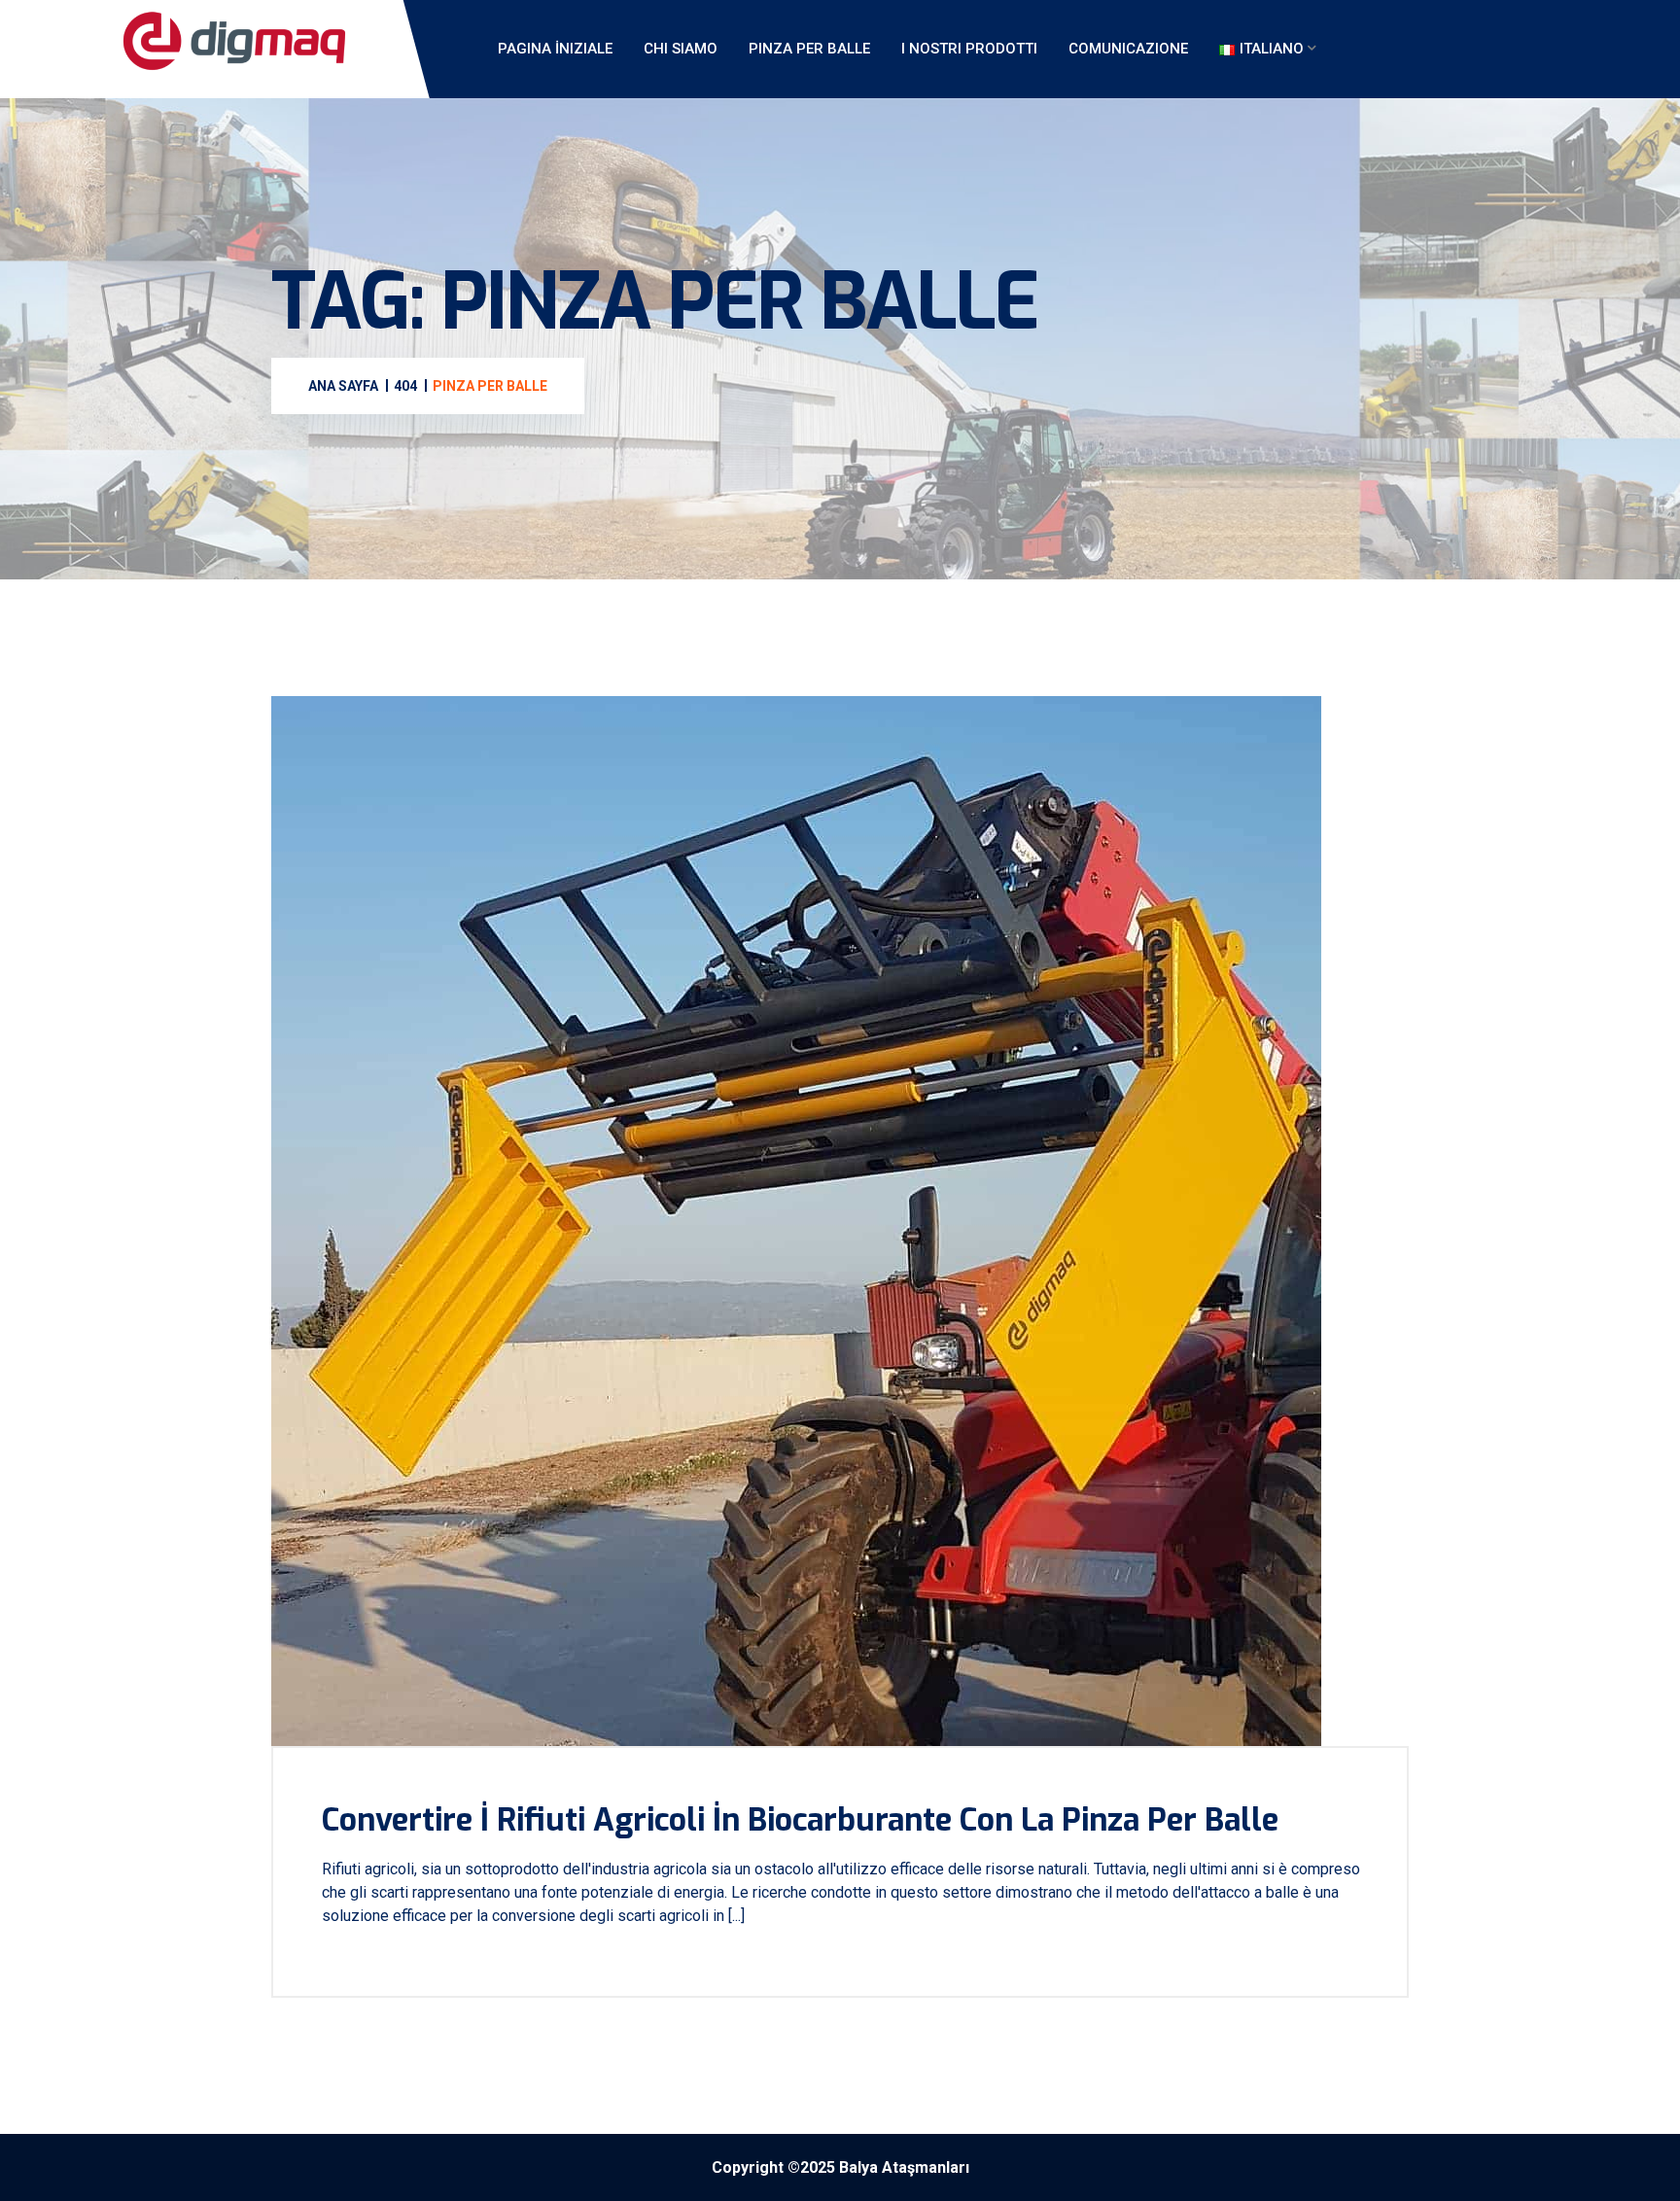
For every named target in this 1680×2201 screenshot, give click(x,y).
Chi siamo (681, 49)
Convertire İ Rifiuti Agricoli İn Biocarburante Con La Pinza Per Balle (800, 1820)
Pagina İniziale (555, 49)
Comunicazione (1128, 49)
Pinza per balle (809, 49)
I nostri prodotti (969, 49)
